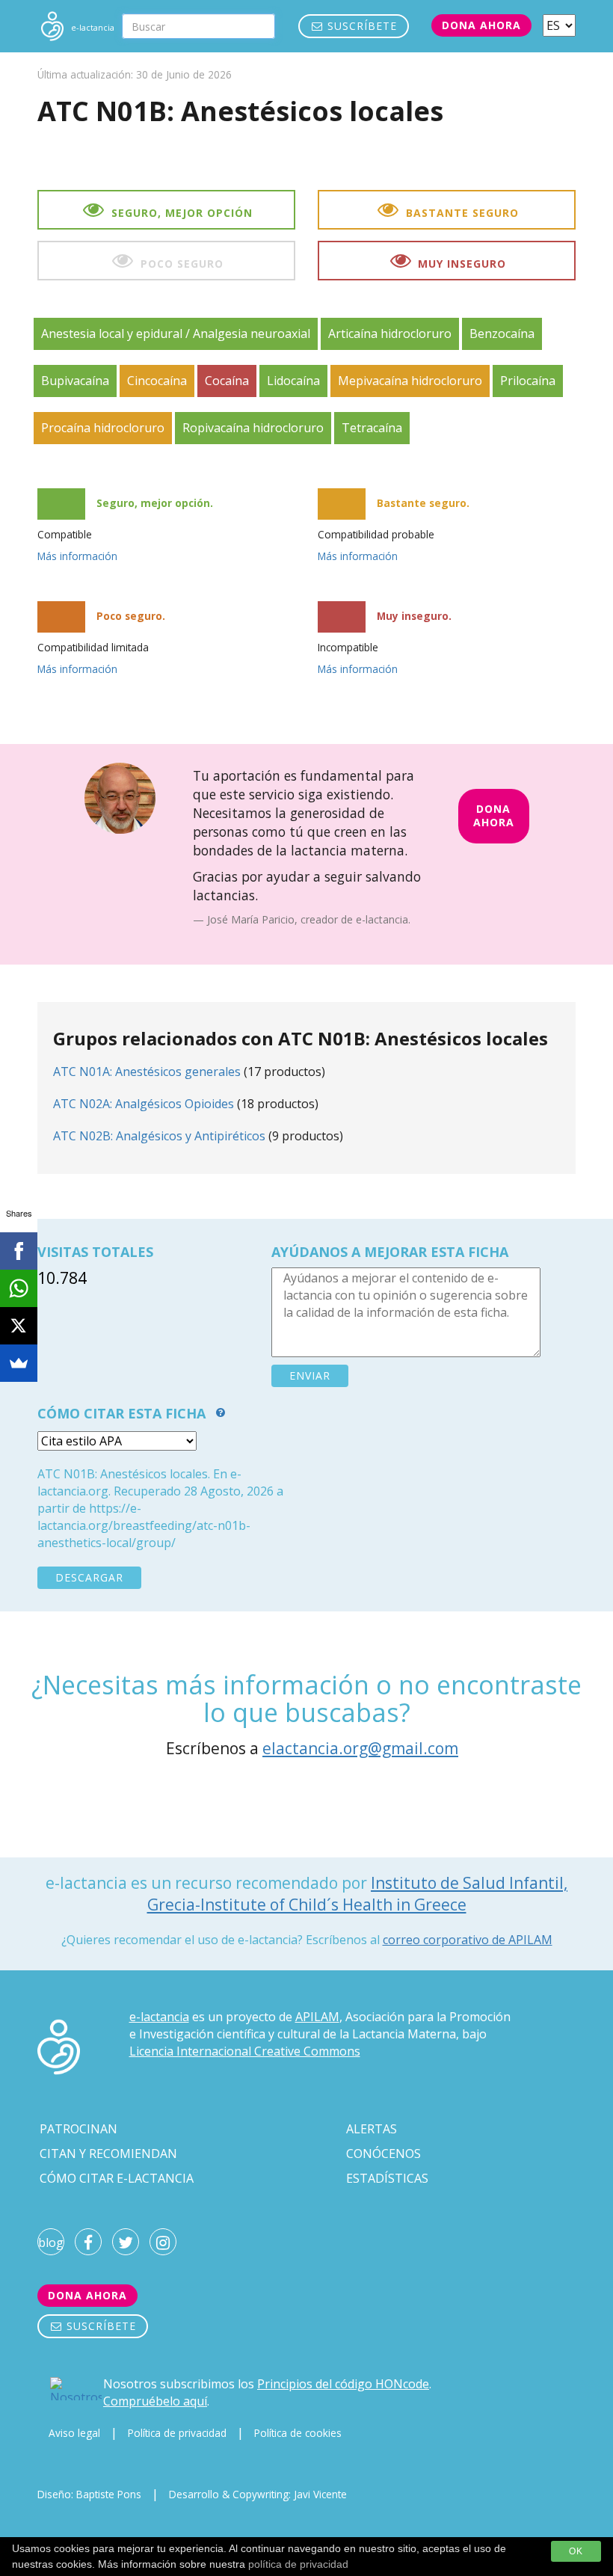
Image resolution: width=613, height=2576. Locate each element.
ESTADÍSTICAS (387, 2178)
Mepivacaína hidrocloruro (410, 381)
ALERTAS (372, 2129)
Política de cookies (298, 2433)
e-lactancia (159, 2017)
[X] (19, 1326)
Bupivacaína (75, 381)
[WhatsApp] (19, 1288)
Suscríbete (360, 26)
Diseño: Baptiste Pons (89, 2494)
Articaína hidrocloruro (390, 333)
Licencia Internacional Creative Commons (245, 2051)
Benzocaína (502, 333)
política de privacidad (298, 2564)
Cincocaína (157, 381)
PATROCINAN (78, 2129)
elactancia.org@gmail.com (360, 1748)
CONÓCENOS (383, 2154)
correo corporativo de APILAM (468, 1940)
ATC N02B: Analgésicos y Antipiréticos (159, 1136)
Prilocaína (528, 381)
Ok (576, 2551)
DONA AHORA (494, 816)
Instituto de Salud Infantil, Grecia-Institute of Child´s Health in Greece (358, 1894)
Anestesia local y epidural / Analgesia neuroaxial (176, 333)
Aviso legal (74, 2433)
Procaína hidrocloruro (103, 428)
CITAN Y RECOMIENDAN (108, 2154)
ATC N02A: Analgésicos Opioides (144, 1104)
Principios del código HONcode (343, 2384)
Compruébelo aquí (155, 2401)
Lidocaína (293, 381)
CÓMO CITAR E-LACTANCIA (117, 2178)
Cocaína (227, 381)
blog (51, 2243)
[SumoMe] (19, 1363)
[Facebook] (19, 1251)
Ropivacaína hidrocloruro (253, 428)
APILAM (317, 2017)
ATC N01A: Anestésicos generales (147, 1072)
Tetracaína (372, 428)
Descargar (89, 1577)
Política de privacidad (177, 2433)
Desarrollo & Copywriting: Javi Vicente (258, 2494)
